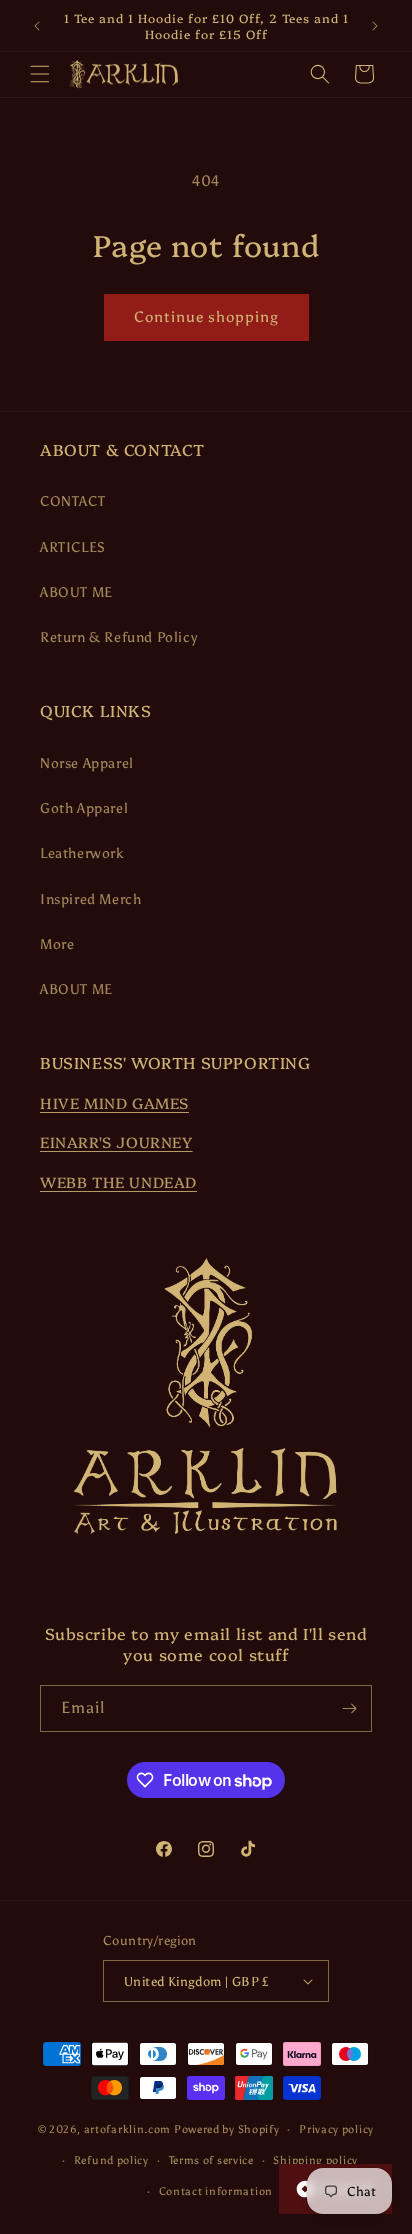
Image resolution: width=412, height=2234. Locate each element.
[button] (40, 74)
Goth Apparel (84, 808)
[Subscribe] (349, 1708)
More (57, 944)
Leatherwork (82, 853)
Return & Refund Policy (118, 637)
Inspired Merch (90, 899)
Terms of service (211, 2160)
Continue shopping (206, 317)
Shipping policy (315, 2160)
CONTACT (72, 501)
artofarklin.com (128, 2129)
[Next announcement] (375, 26)
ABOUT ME (76, 592)
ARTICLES (73, 547)
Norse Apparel (87, 763)
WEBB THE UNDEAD (118, 1181)
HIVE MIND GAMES (114, 1102)
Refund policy (111, 2160)
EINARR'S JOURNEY (116, 1141)
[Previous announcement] (37, 26)
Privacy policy (336, 2129)
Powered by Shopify (227, 2129)
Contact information (216, 2191)
